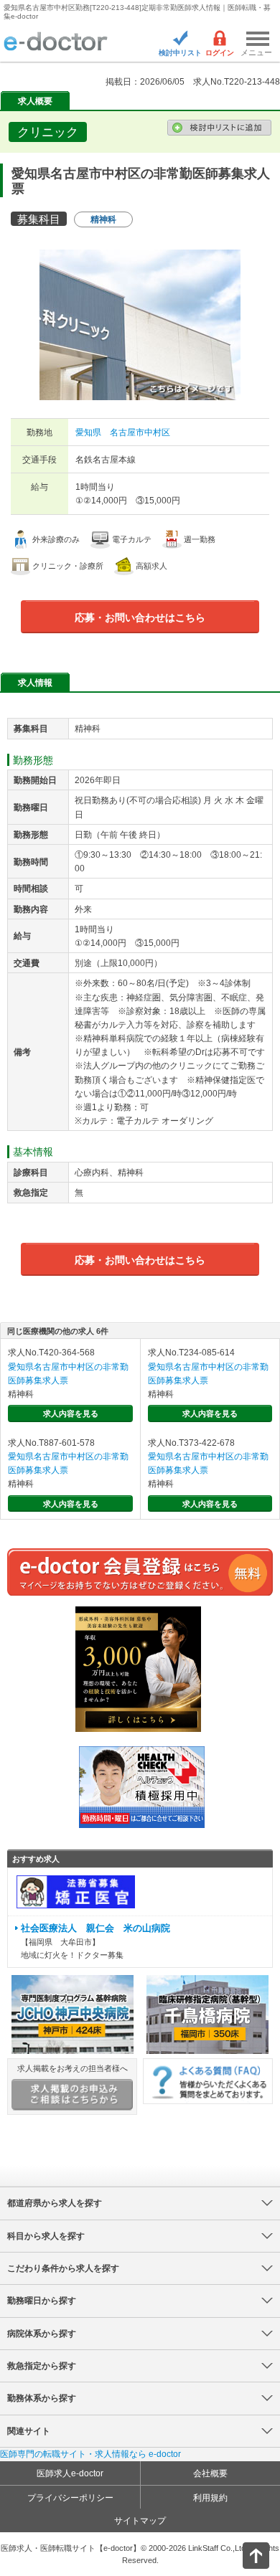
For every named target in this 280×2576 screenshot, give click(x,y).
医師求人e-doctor (70, 2473)
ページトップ (244, 2554)
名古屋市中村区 (140, 432)
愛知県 (88, 432)
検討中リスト (180, 53)
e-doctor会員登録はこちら (140, 1572)
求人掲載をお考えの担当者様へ (73, 2068)
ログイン (220, 53)
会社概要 (210, 2473)
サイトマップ (140, 2521)
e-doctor (56, 42)
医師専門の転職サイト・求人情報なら (90, 2454)
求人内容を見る (71, 1414)
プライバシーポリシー (70, 2498)
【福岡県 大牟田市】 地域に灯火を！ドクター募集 (95, 1941)
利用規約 (210, 2498)
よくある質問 (208, 2081)
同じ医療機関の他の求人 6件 (58, 1331)
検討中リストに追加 (219, 128)
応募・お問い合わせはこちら (140, 617)
